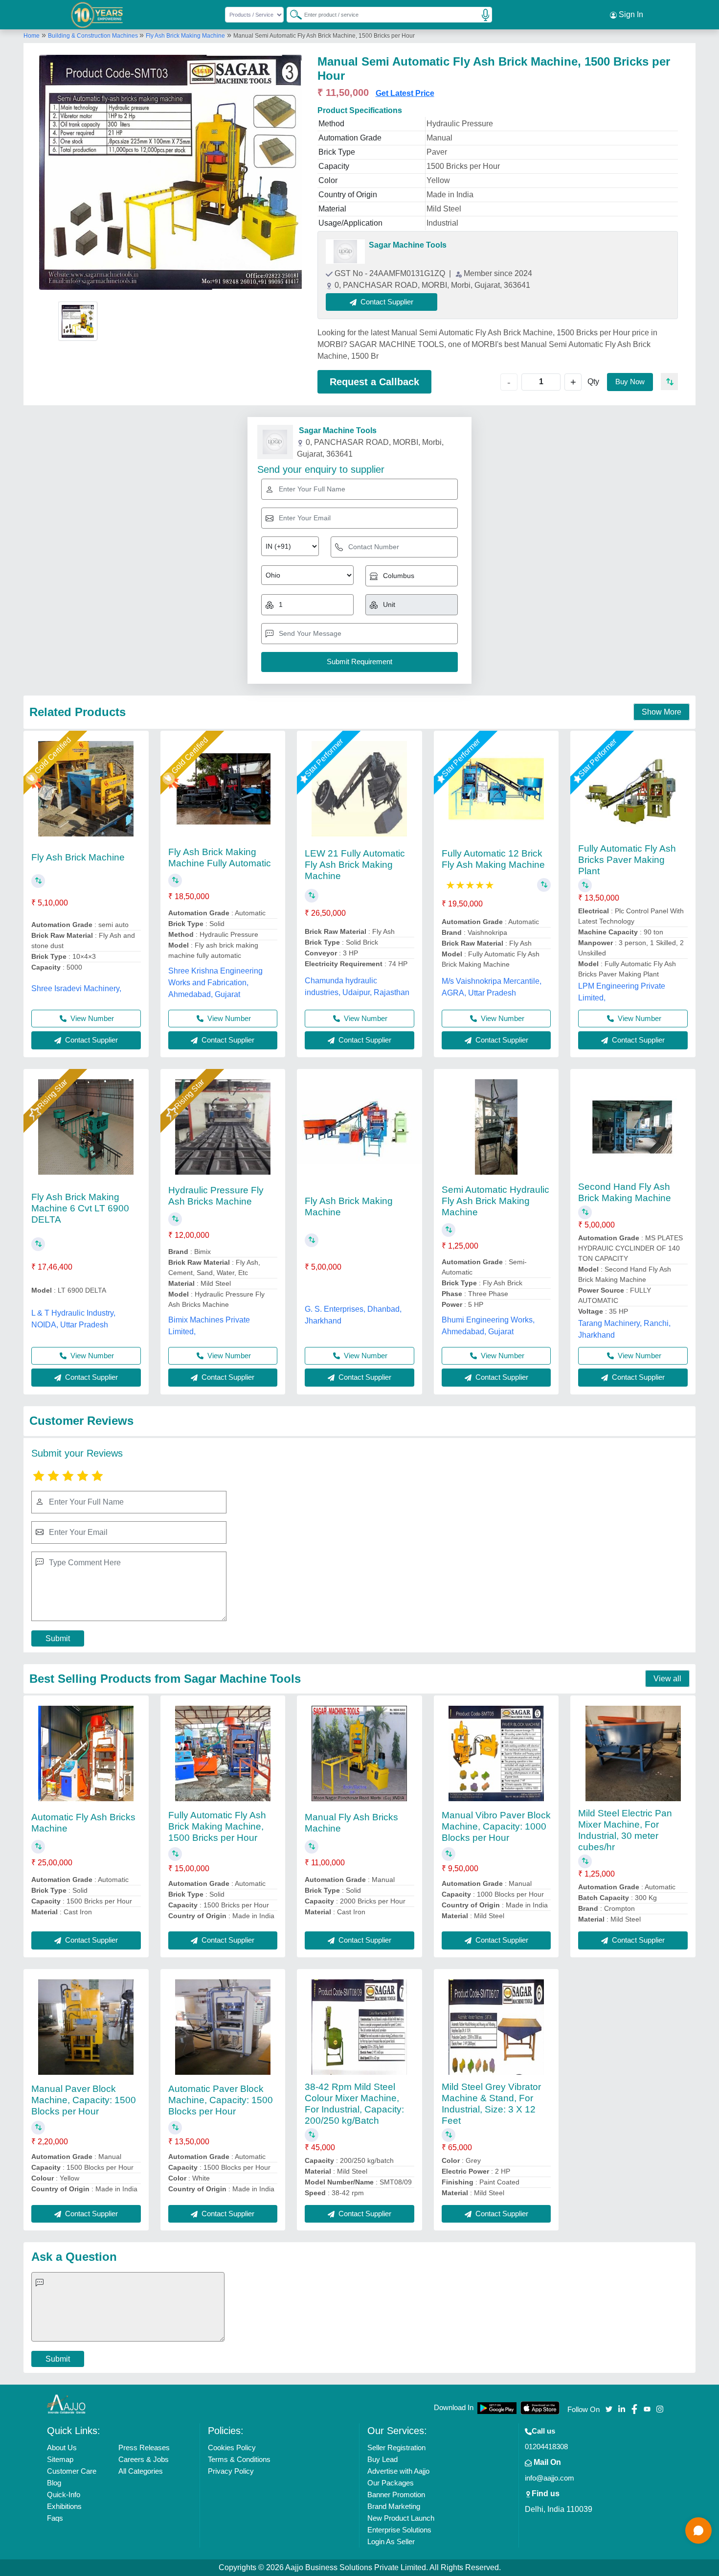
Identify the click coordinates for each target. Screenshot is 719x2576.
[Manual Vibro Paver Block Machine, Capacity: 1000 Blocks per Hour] (496, 1753)
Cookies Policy (232, 2448)
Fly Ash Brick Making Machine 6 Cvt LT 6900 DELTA (80, 1208)
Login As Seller (391, 2541)
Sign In (630, 14)
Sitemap (60, 2459)
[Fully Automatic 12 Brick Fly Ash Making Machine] (496, 789)
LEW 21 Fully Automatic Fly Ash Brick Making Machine (355, 865)
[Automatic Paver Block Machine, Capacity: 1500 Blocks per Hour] (223, 2027)
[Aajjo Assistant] (698, 2530)
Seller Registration (396, 2448)
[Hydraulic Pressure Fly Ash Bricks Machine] (223, 1127)
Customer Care (72, 2471)
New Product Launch (401, 2518)
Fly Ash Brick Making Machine (185, 36)
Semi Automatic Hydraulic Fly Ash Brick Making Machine (495, 1201)
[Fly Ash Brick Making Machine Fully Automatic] (223, 789)
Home (32, 36)
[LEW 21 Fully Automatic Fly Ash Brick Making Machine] (359, 789)
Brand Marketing (394, 2506)
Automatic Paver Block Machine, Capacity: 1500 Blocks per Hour (221, 2100)
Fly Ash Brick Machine (78, 857)
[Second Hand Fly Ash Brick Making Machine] (633, 1127)
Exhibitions (64, 2506)
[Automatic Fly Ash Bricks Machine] (86, 1753)
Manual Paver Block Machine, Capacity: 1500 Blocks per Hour (84, 2100)
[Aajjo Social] (609, 2408)
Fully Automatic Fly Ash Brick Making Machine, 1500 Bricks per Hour (217, 1826)
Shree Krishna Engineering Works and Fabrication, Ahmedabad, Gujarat (215, 983)
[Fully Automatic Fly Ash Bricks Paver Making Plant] (633, 789)
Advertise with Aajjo (398, 2471)
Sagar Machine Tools (408, 245)
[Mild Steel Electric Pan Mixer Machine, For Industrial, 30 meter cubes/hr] (633, 1753)
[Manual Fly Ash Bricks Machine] (359, 1753)
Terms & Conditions (239, 2459)
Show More (662, 712)
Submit (58, 1638)
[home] (67, 2403)
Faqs (55, 2518)
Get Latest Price (405, 93)
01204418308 (546, 2447)
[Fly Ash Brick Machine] (86, 789)
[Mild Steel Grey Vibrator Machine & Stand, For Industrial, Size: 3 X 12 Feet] (496, 2027)
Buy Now (630, 382)
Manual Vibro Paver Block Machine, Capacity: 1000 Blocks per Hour (496, 1826)
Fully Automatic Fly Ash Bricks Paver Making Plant (627, 860)
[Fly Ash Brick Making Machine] (359, 1127)
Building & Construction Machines (94, 36)
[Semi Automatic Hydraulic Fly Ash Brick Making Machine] (496, 1127)
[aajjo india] (97, 15)
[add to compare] (669, 382)
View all (667, 1679)
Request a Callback (374, 382)
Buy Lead (382, 2459)
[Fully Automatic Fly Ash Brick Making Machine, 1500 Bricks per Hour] (223, 1753)
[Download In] (497, 2408)
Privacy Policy (231, 2471)
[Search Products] (292, 14)
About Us (62, 2448)
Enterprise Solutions (399, 2530)
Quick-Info (64, 2495)
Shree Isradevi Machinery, (76, 988)
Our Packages (391, 2483)
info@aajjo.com (550, 2478)
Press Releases (144, 2448)
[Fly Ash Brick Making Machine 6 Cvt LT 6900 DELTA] (86, 1127)
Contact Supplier (90, 1040)
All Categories (141, 2471)
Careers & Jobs (144, 2459)
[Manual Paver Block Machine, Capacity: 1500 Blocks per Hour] (86, 2027)
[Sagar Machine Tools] (345, 252)
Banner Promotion (396, 2495)
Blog (54, 2483)
